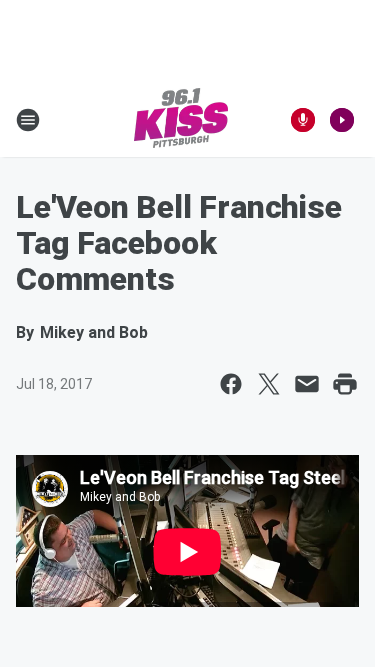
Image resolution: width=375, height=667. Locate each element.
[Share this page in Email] (307, 384)
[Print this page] (345, 384)
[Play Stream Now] (342, 120)
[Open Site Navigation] (28, 120)
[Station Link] (181, 120)
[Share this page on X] (269, 384)
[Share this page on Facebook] (231, 384)
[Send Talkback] (303, 120)
